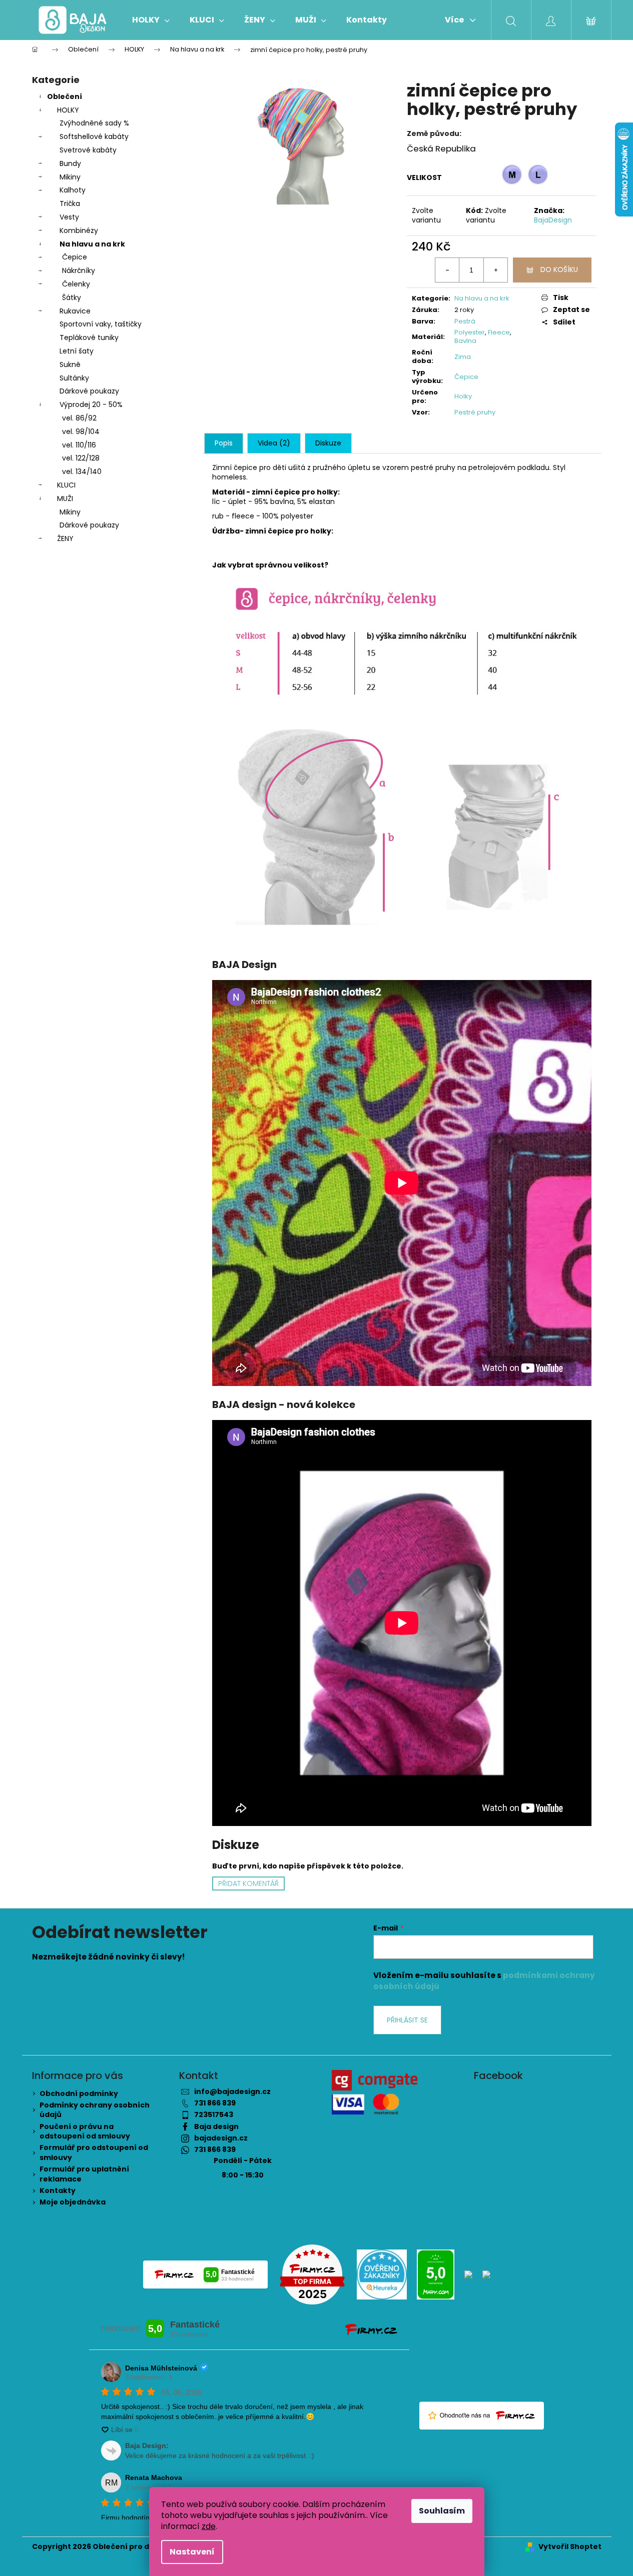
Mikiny (70, 177)
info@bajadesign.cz (232, 2091)
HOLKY (68, 110)
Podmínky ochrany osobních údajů (95, 2110)
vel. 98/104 (81, 431)
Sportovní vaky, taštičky (101, 324)
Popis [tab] (224, 443)
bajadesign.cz (221, 2138)
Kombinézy (79, 230)
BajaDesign (553, 220)
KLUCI (66, 485)
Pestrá (465, 321)
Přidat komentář (248, 1883)
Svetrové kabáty (88, 150)
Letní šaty (77, 351)
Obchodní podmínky (79, 2093)
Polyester (470, 332)
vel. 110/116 (79, 445)
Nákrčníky (79, 270)
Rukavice (75, 311)
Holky (463, 396)
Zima (463, 357)
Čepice (75, 257)
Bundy (70, 163)
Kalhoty (73, 190)
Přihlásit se (407, 2020)
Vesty (69, 217)
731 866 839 (215, 2103)
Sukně (70, 364)
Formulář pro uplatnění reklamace (84, 2174)
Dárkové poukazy (89, 391)
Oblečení (65, 96)
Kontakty (58, 2190)
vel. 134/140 (82, 471)
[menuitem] (151, 20)
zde (209, 2526)
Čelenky (76, 284)
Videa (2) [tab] (274, 443)
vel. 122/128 (81, 458)
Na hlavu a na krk (92, 244)
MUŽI (65, 498)
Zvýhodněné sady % (94, 123)
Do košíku (559, 269)
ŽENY (65, 538)
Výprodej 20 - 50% (91, 404)
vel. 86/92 (79, 418)
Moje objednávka (73, 2202)
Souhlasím (442, 2511)
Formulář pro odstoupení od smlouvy (94, 2152)
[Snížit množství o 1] (447, 270)
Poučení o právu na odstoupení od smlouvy (85, 2131)
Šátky (72, 297)
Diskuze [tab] (328, 443)
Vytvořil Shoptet (570, 2547)
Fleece (499, 332)
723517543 (214, 2114)
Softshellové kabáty (94, 136)
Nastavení (192, 2552)
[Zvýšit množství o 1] (495, 270)
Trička (70, 203)
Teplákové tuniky (89, 337)
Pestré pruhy (475, 412)
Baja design (216, 2126)
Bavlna (465, 341)
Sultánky (74, 378)
